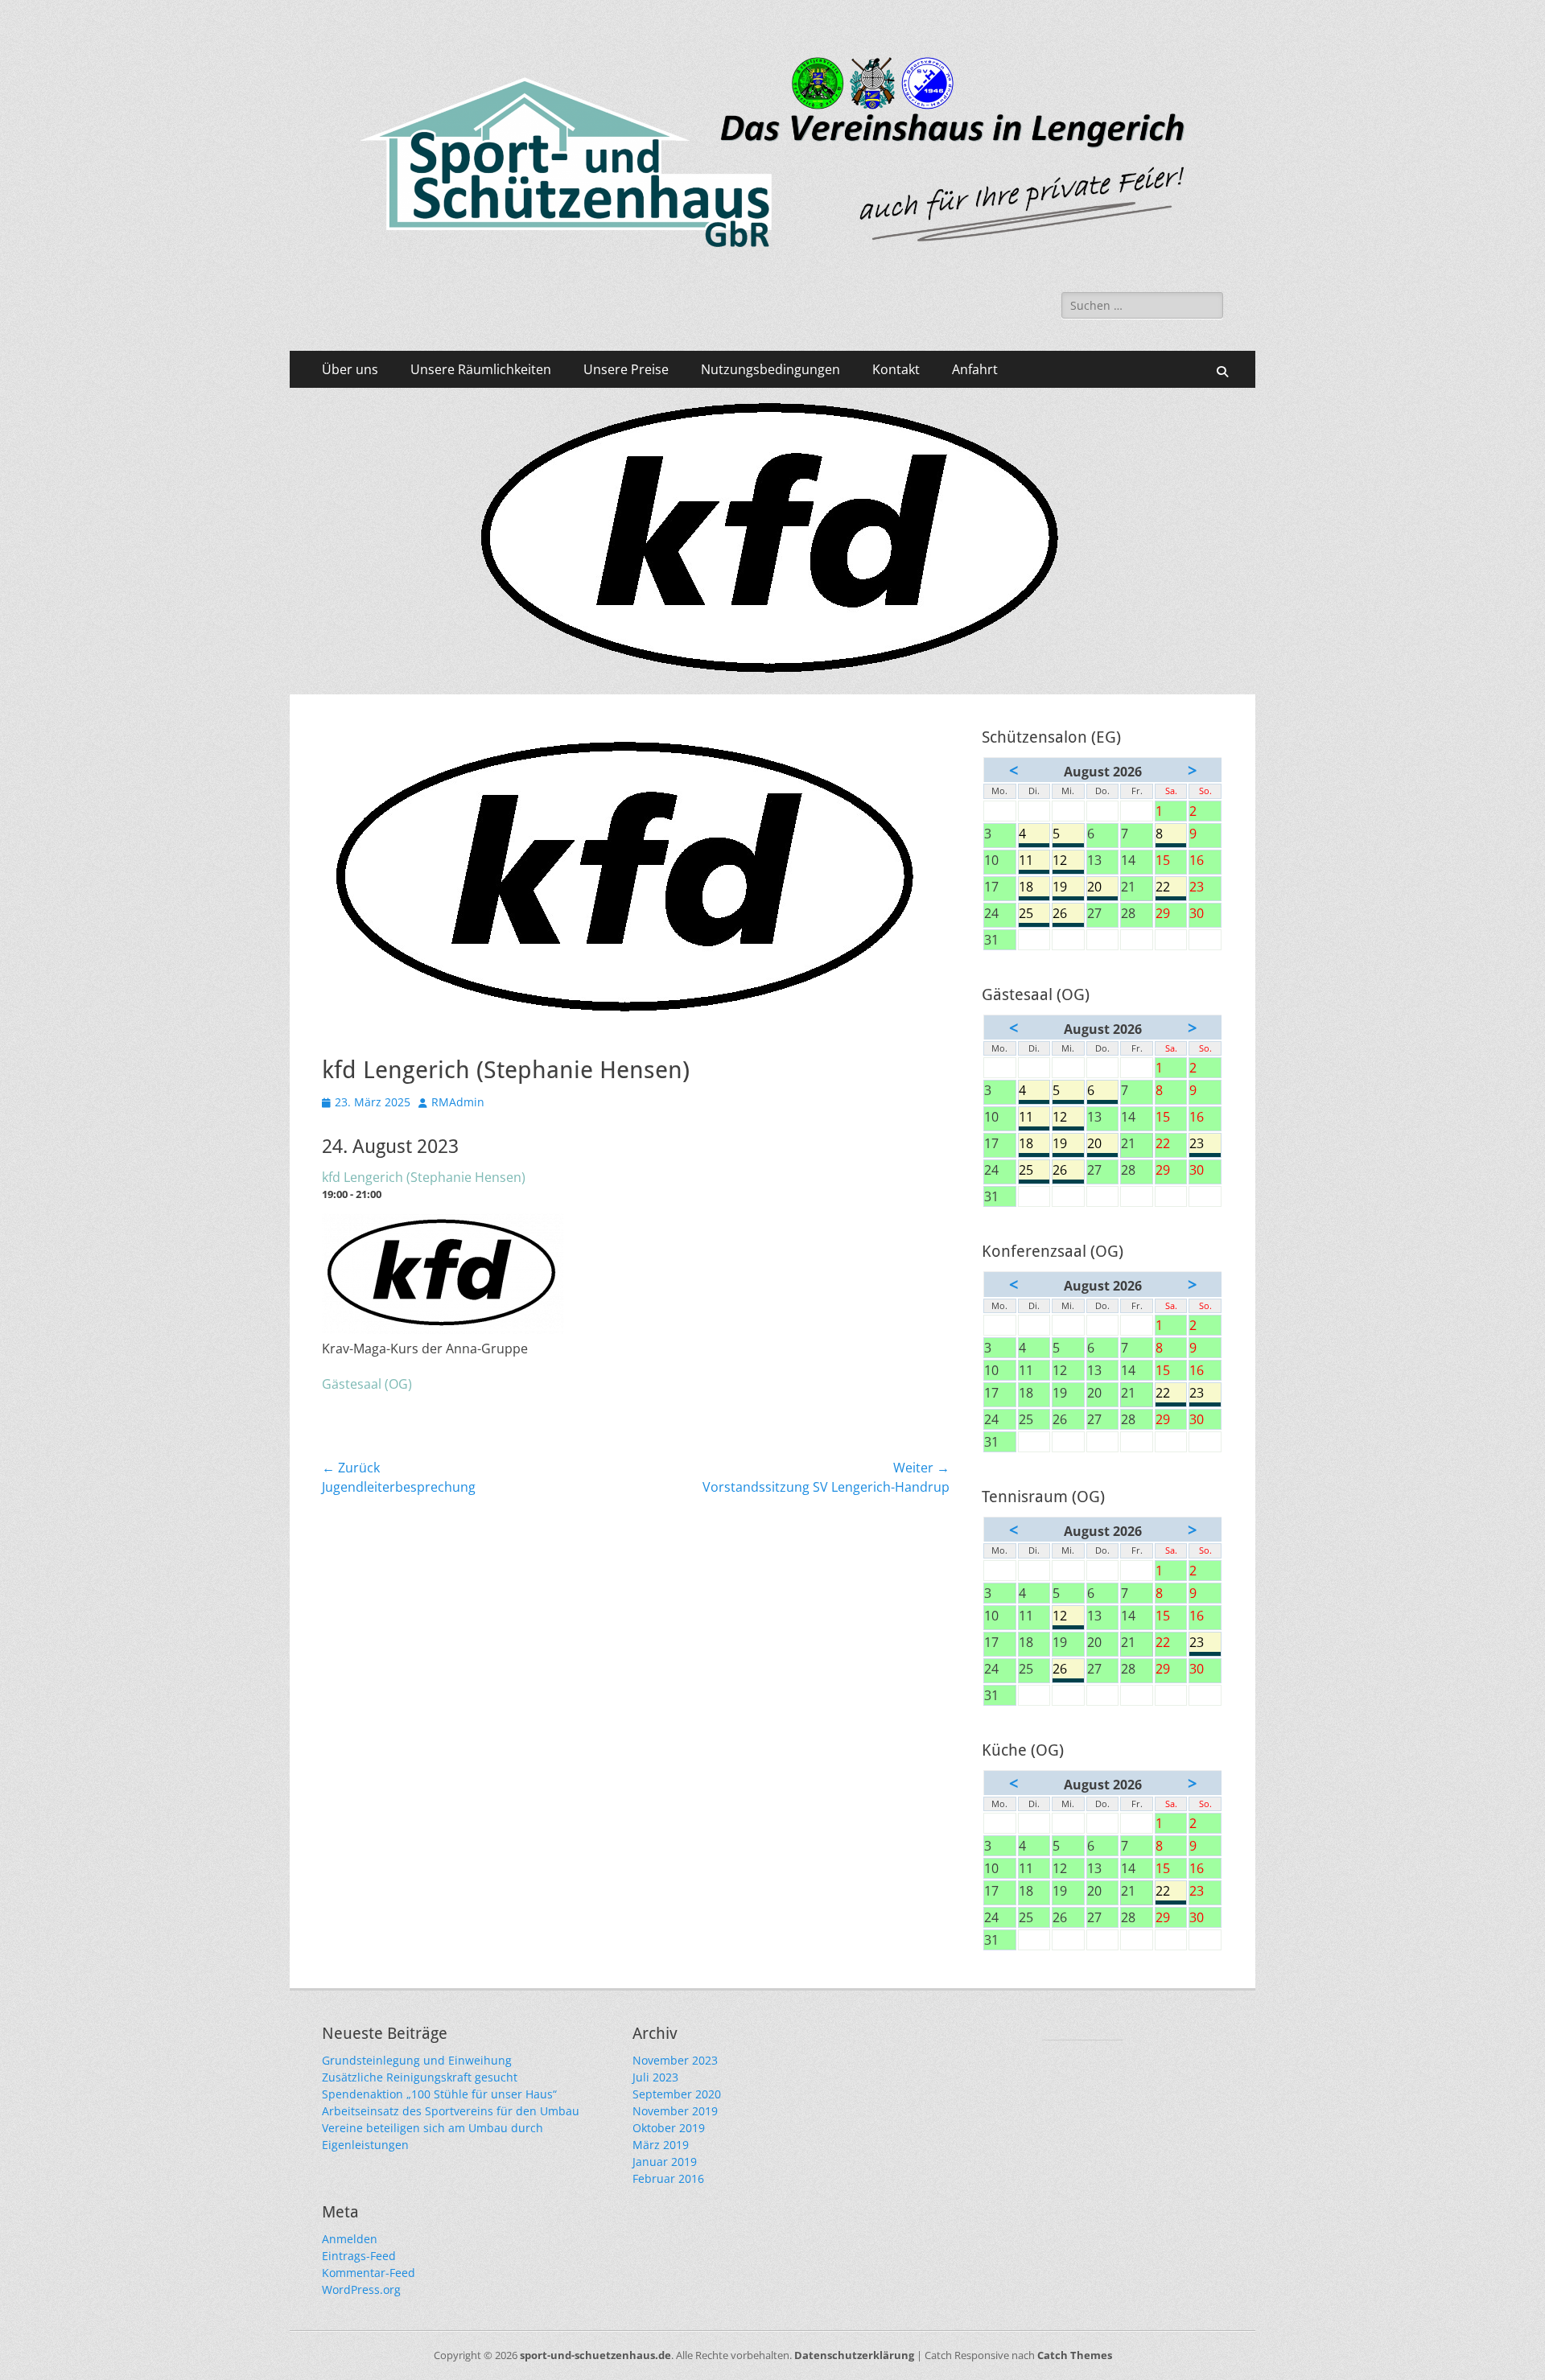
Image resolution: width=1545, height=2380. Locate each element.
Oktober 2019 (669, 2128)
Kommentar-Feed (369, 2273)
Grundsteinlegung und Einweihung (417, 2060)
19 (1068, 887)
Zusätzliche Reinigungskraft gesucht (420, 2077)
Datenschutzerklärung (854, 2355)
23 (1205, 1144)
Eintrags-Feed (359, 2256)
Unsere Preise (626, 369)
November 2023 (675, 2060)
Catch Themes (1075, 2355)
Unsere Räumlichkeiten (481, 369)
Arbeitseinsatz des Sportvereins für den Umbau (451, 2111)
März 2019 (661, 2145)
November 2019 (675, 2111)
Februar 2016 (668, 2178)
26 (1068, 914)
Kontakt (896, 369)
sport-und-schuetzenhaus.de (595, 2355)
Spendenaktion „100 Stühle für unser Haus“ (439, 2094)
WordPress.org (361, 2289)
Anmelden (350, 2239)
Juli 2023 (655, 2077)
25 (1034, 914)
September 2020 (677, 2094)
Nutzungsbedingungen (770, 369)
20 (1103, 887)
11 (1034, 861)
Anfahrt (975, 369)
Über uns (350, 369)
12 (1068, 861)
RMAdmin (458, 1102)
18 (1034, 887)
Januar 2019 (665, 2162)
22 (1171, 887)
